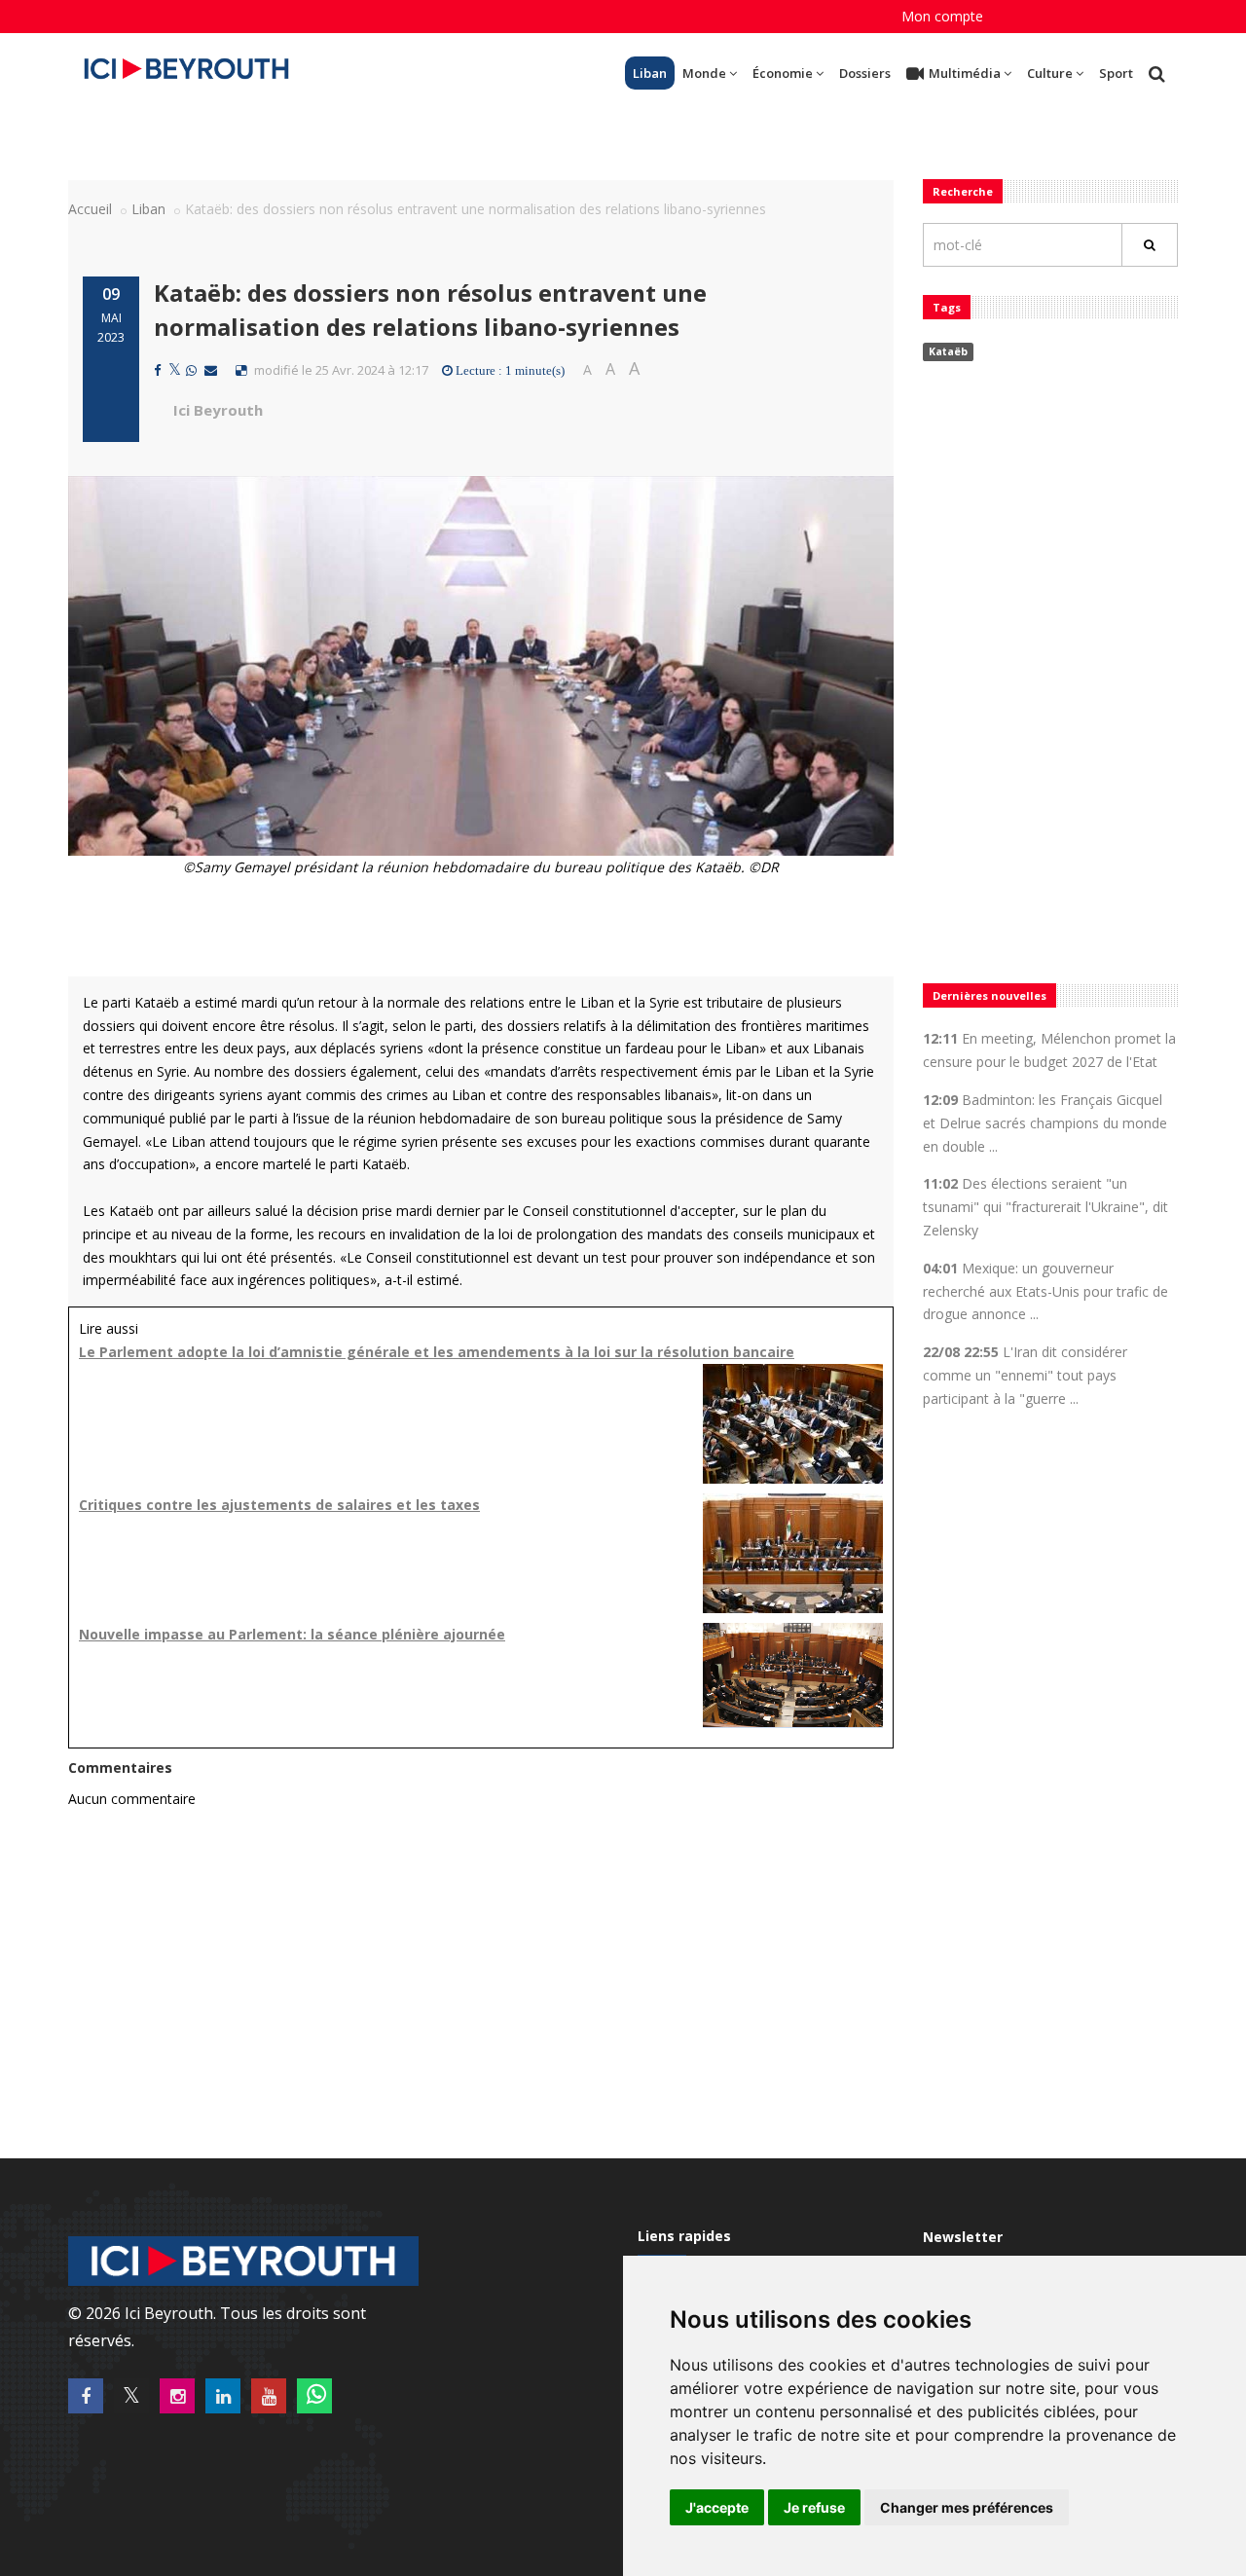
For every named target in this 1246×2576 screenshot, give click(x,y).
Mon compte (942, 16)
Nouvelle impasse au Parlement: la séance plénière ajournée (292, 1634)
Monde (704, 73)
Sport (1116, 73)
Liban (650, 73)
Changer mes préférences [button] (967, 2507)
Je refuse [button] (814, 2507)
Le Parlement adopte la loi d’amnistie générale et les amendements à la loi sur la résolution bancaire (437, 1352)
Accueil (90, 209)
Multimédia (965, 73)
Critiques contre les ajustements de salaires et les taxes (279, 1505)
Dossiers (865, 73)
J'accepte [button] (717, 2507)
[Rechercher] (1150, 245)
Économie (783, 73)
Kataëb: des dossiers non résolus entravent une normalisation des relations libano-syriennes (430, 309)
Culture (1050, 73)
